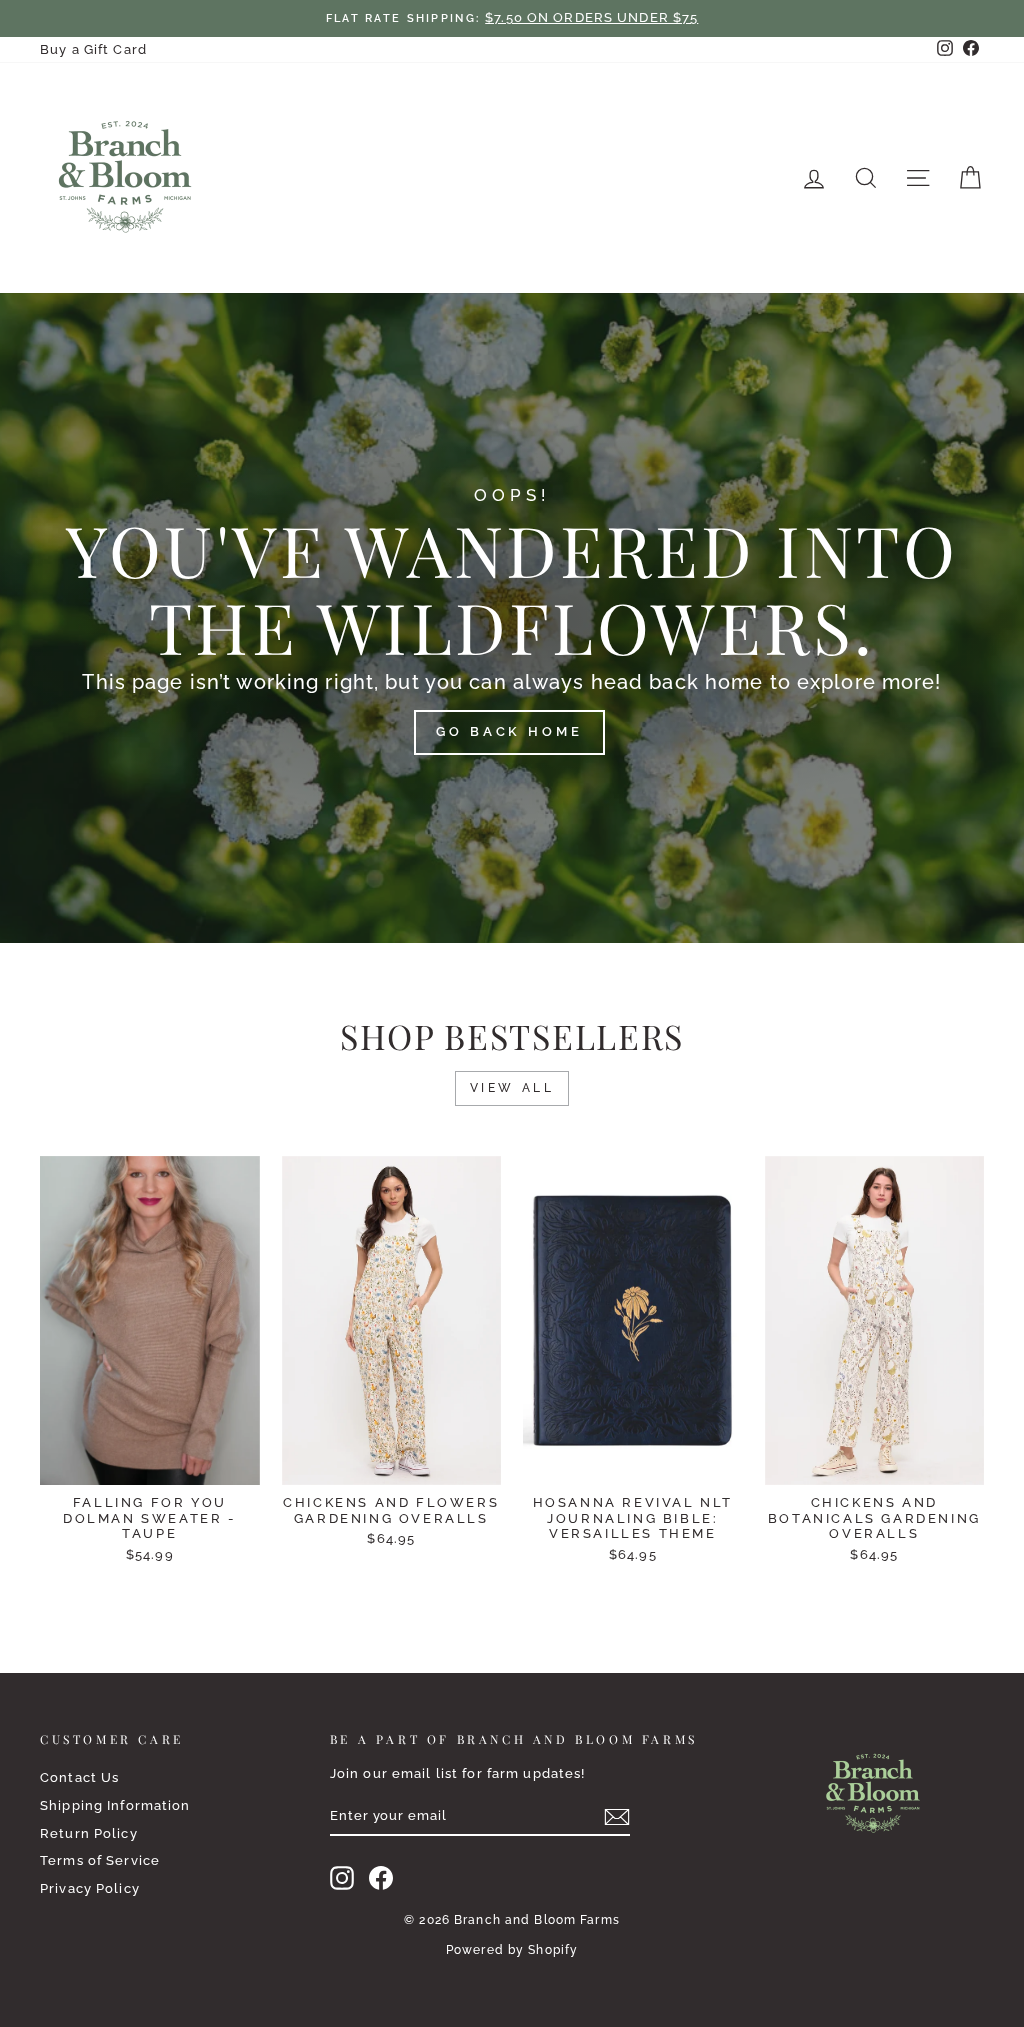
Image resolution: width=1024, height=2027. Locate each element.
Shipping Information (115, 1805)
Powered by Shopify (512, 1950)
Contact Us (79, 1777)
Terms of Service (100, 1860)
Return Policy (89, 1833)
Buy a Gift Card (93, 49)
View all (512, 1088)
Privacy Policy (90, 1888)
